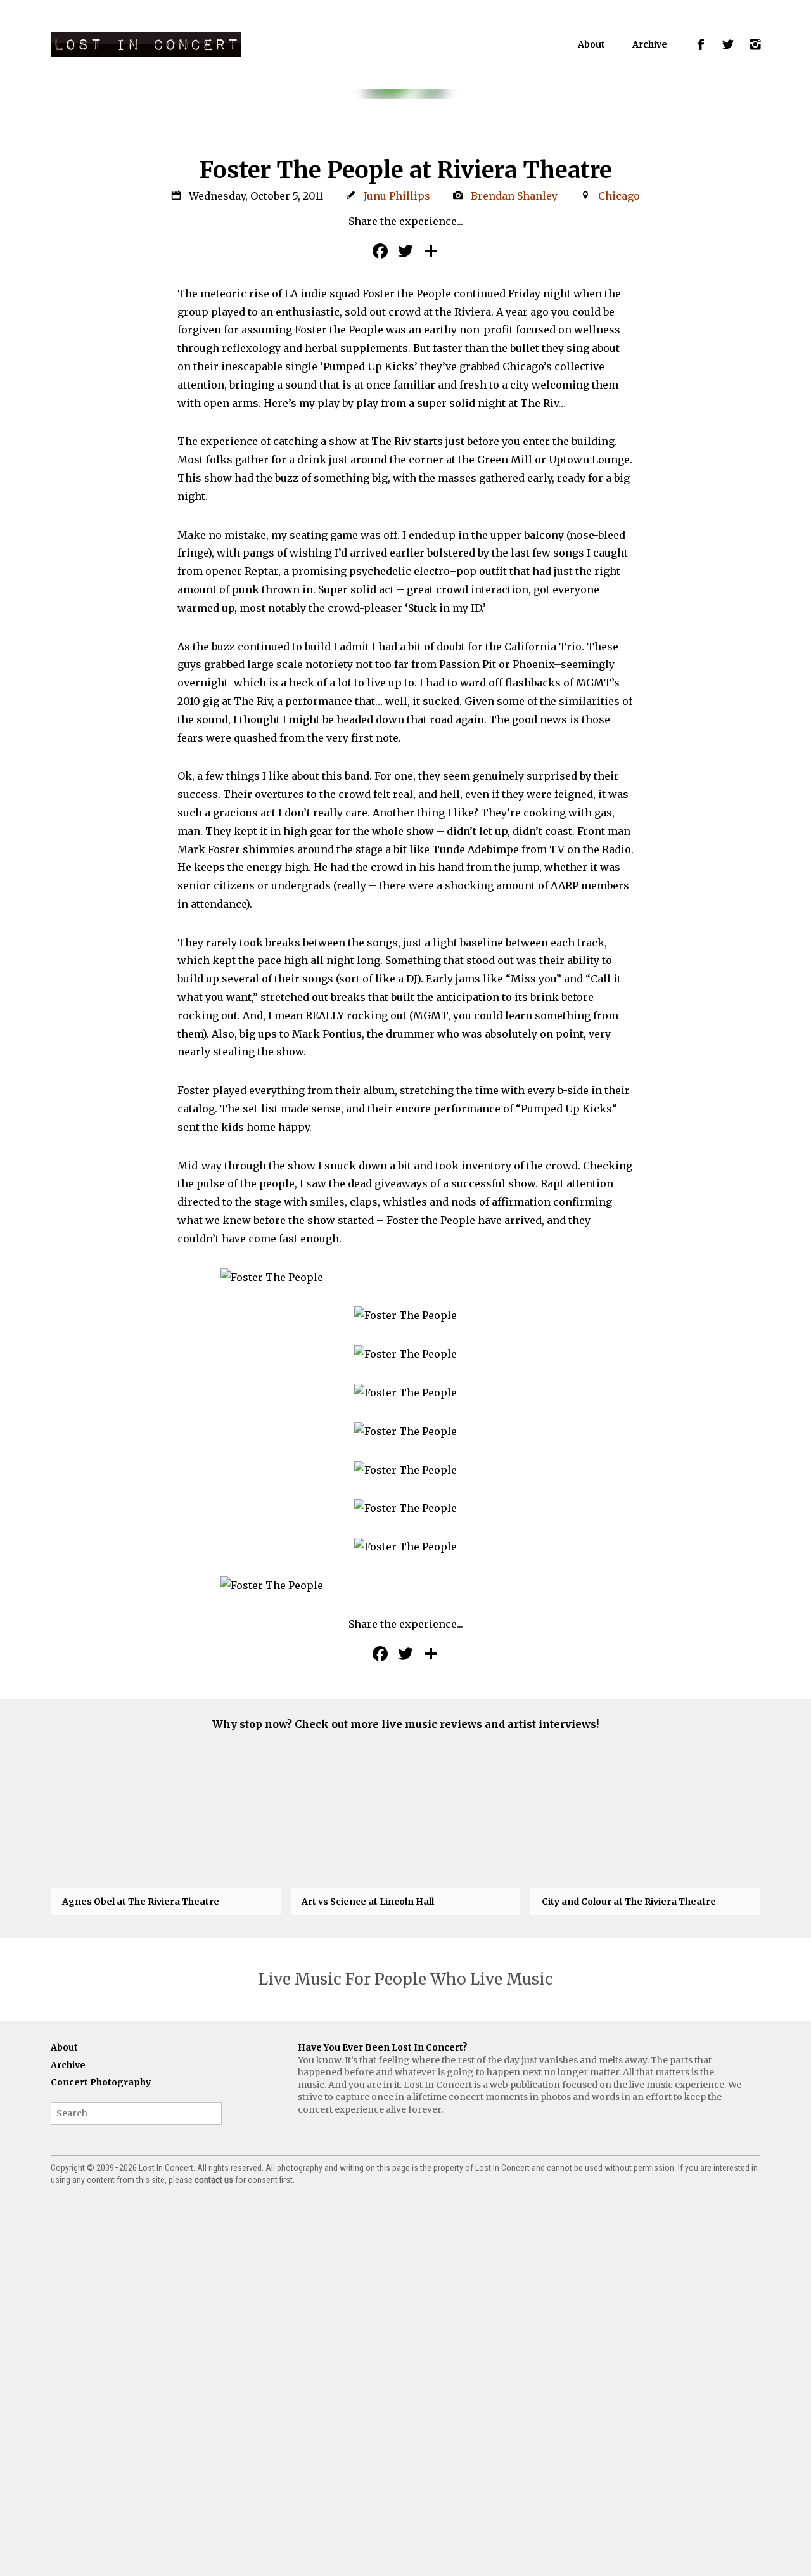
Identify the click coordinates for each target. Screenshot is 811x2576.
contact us (214, 2180)
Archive (650, 44)
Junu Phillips (397, 196)
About (591, 44)
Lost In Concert (146, 44)
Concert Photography (101, 2082)
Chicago (619, 196)
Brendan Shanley (514, 196)
